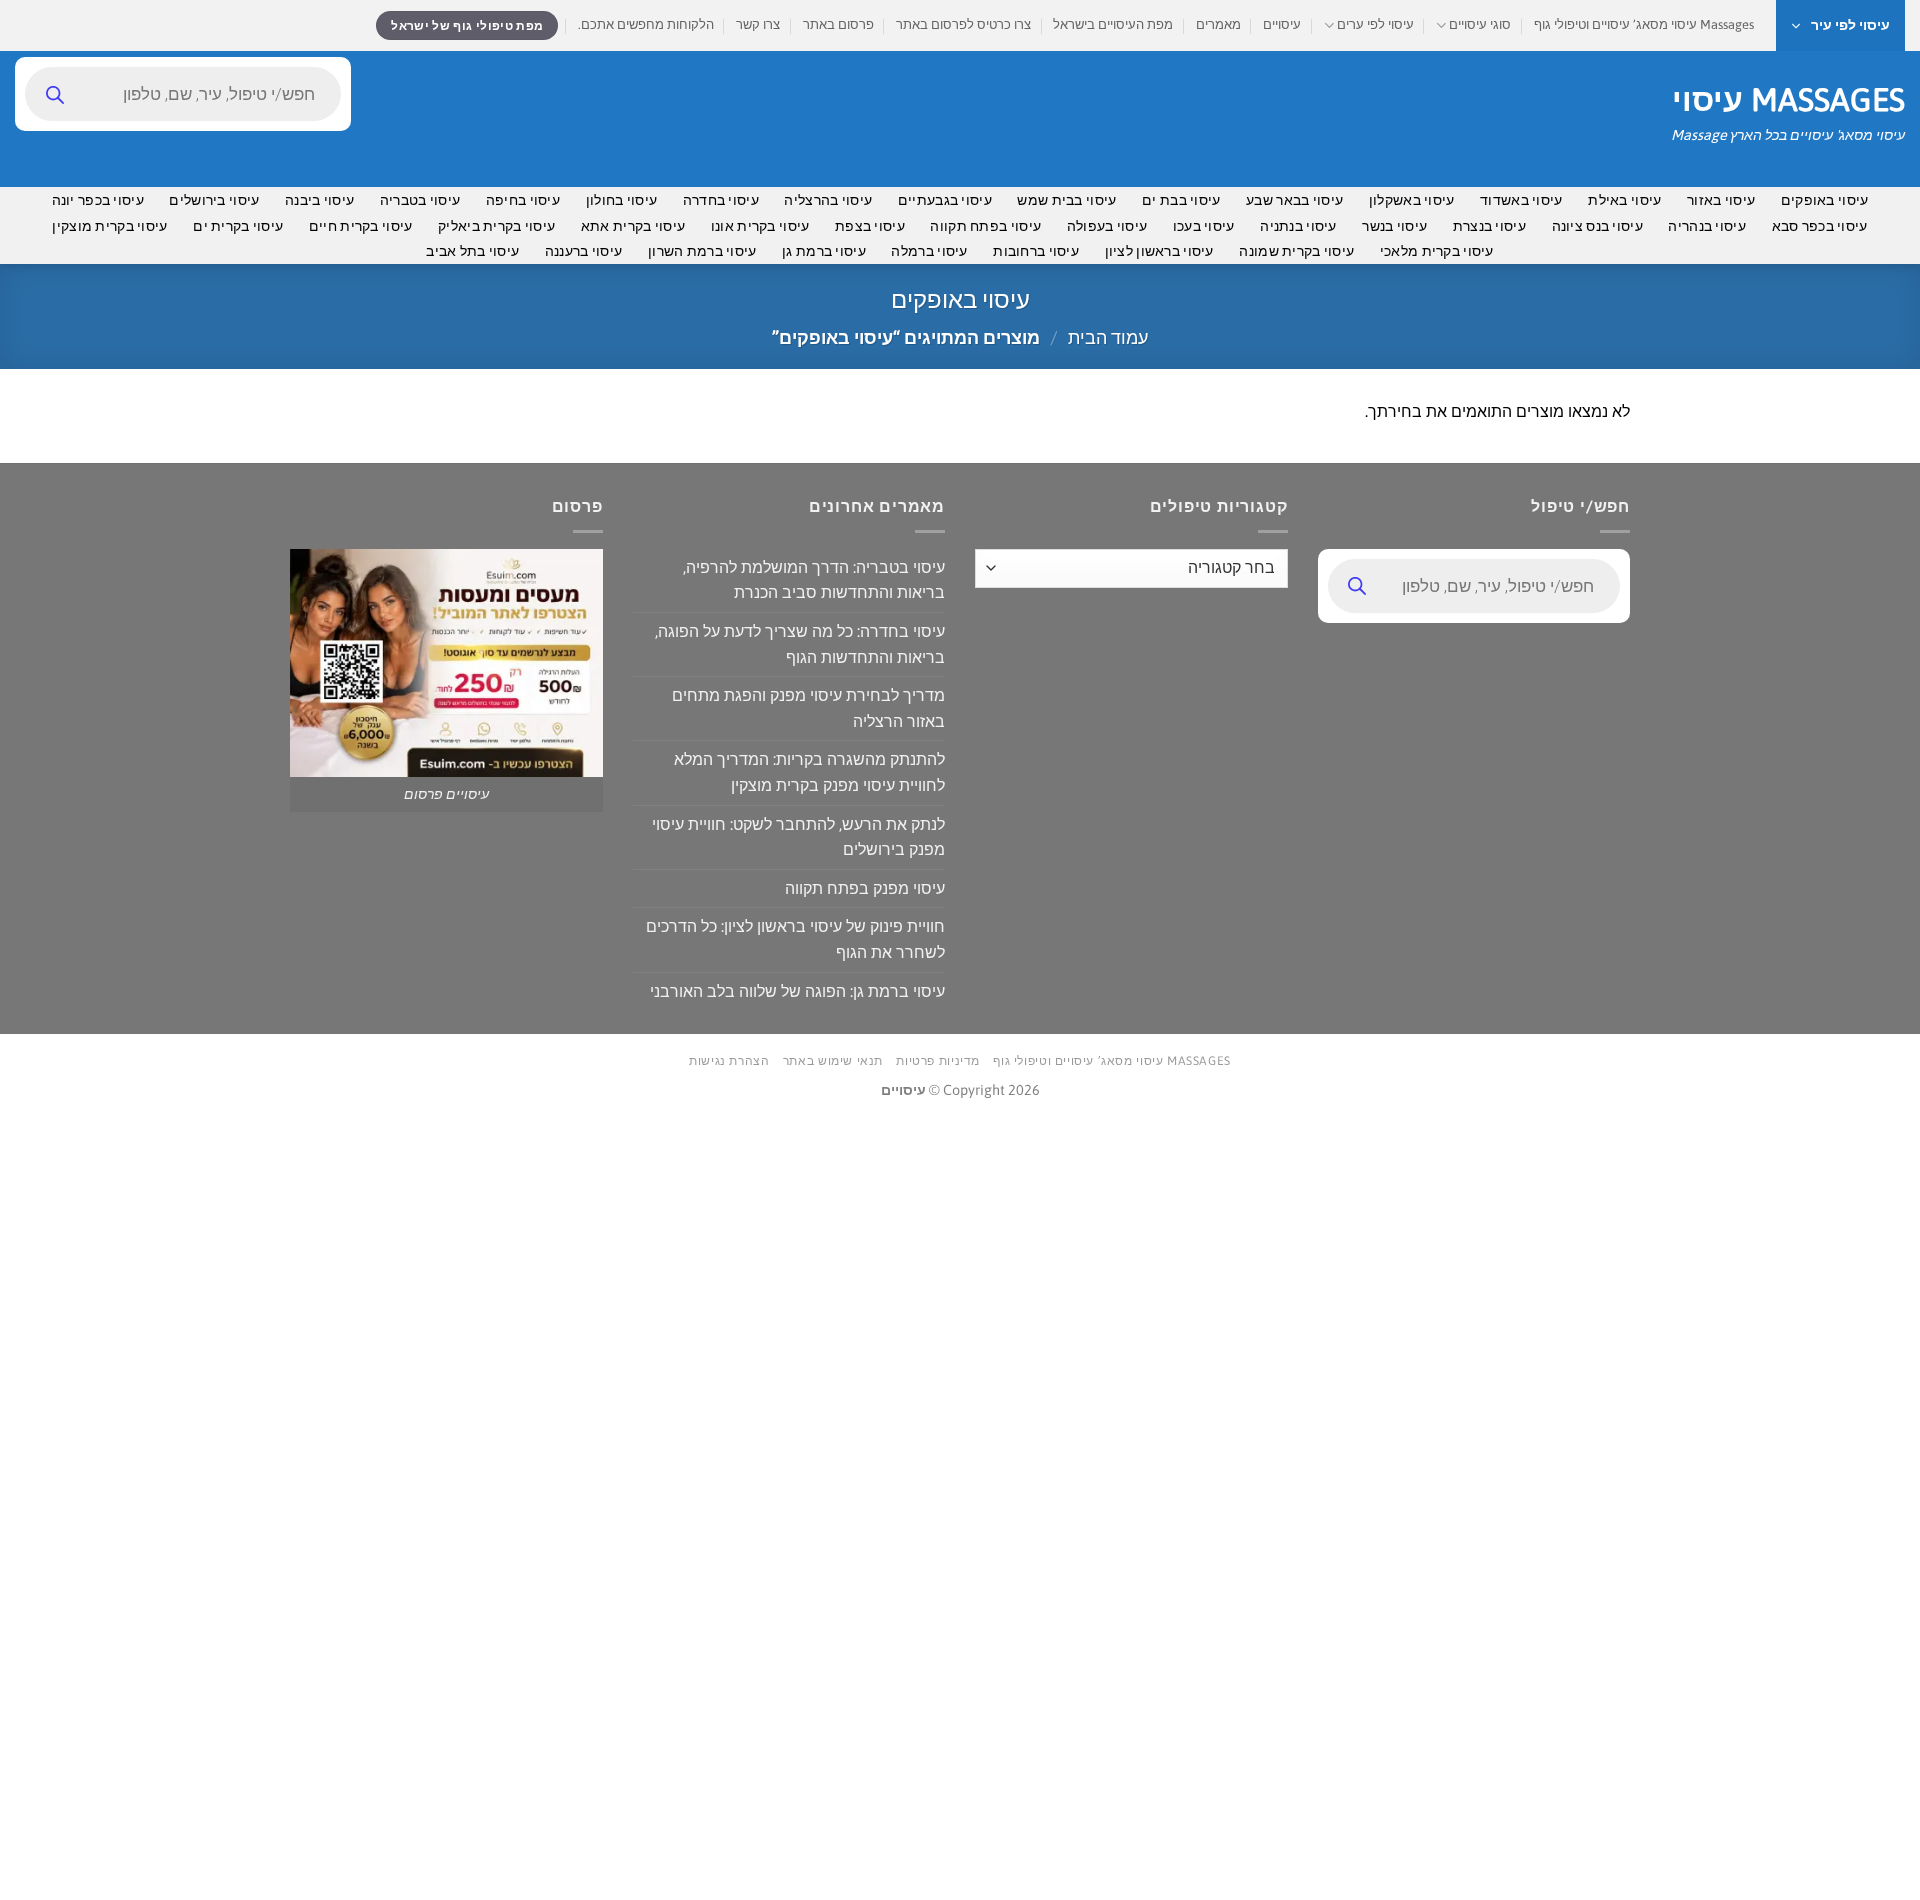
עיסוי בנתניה (1298, 226)
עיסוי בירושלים (214, 200)
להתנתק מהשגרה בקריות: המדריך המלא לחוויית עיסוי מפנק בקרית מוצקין (809, 772)
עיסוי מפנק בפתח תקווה (865, 888)
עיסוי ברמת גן (824, 251)
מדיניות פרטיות (938, 1061)
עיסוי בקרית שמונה (1296, 251)
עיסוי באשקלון (1412, 200)
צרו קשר (758, 24)
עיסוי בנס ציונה (1597, 226)
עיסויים (1282, 24)
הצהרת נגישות (729, 1061)
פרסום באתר (838, 24)
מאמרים (1218, 24)
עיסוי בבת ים (1181, 200)
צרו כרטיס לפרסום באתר (963, 24)
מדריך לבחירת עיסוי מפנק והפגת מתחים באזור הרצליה (808, 708)
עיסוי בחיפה (523, 200)
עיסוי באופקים (1825, 200)
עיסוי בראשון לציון (1159, 251)
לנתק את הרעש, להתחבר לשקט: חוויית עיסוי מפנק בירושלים (798, 837)
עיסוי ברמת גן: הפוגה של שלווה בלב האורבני (797, 991)
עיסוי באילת (1624, 200)
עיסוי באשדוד (1521, 200)
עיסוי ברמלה (929, 251)
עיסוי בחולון (621, 200)
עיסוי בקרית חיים (361, 226)
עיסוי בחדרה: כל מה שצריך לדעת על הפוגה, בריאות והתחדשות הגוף (800, 644)
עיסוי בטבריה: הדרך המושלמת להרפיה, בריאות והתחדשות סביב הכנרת (814, 580)
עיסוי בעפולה (1107, 226)
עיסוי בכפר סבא (1820, 226)
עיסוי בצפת (870, 226)
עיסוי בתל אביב (472, 251)
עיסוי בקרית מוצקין (109, 226)
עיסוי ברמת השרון (702, 251)
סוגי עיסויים (1480, 24)
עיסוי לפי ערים (1375, 24)
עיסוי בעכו (1204, 226)
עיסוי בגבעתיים (945, 200)
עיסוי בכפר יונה (98, 200)
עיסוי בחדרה (721, 200)
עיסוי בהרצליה (828, 200)
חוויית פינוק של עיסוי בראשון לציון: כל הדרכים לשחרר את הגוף (795, 939)
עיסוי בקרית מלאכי (1437, 251)
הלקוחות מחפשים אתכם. (646, 24)
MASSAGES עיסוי (1788, 100)
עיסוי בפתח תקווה (985, 226)
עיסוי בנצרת (1489, 226)
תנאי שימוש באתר (833, 1061)
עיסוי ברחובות (1036, 251)
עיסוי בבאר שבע (1294, 200)
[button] (1840, 25)
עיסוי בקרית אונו (760, 226)
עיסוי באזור (1721, 200)
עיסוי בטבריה (420, 200)
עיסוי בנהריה (1706, 226)
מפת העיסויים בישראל (1113, 24)
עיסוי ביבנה (319, 200)
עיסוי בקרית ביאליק (496, 226)
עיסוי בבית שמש (1066, 200)
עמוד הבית (1108, 337)
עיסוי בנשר (1394, 226)
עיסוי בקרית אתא (633, 226)
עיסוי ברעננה (583, 251)
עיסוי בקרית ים (238, 226)
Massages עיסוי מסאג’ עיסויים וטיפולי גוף (1644, 24)
